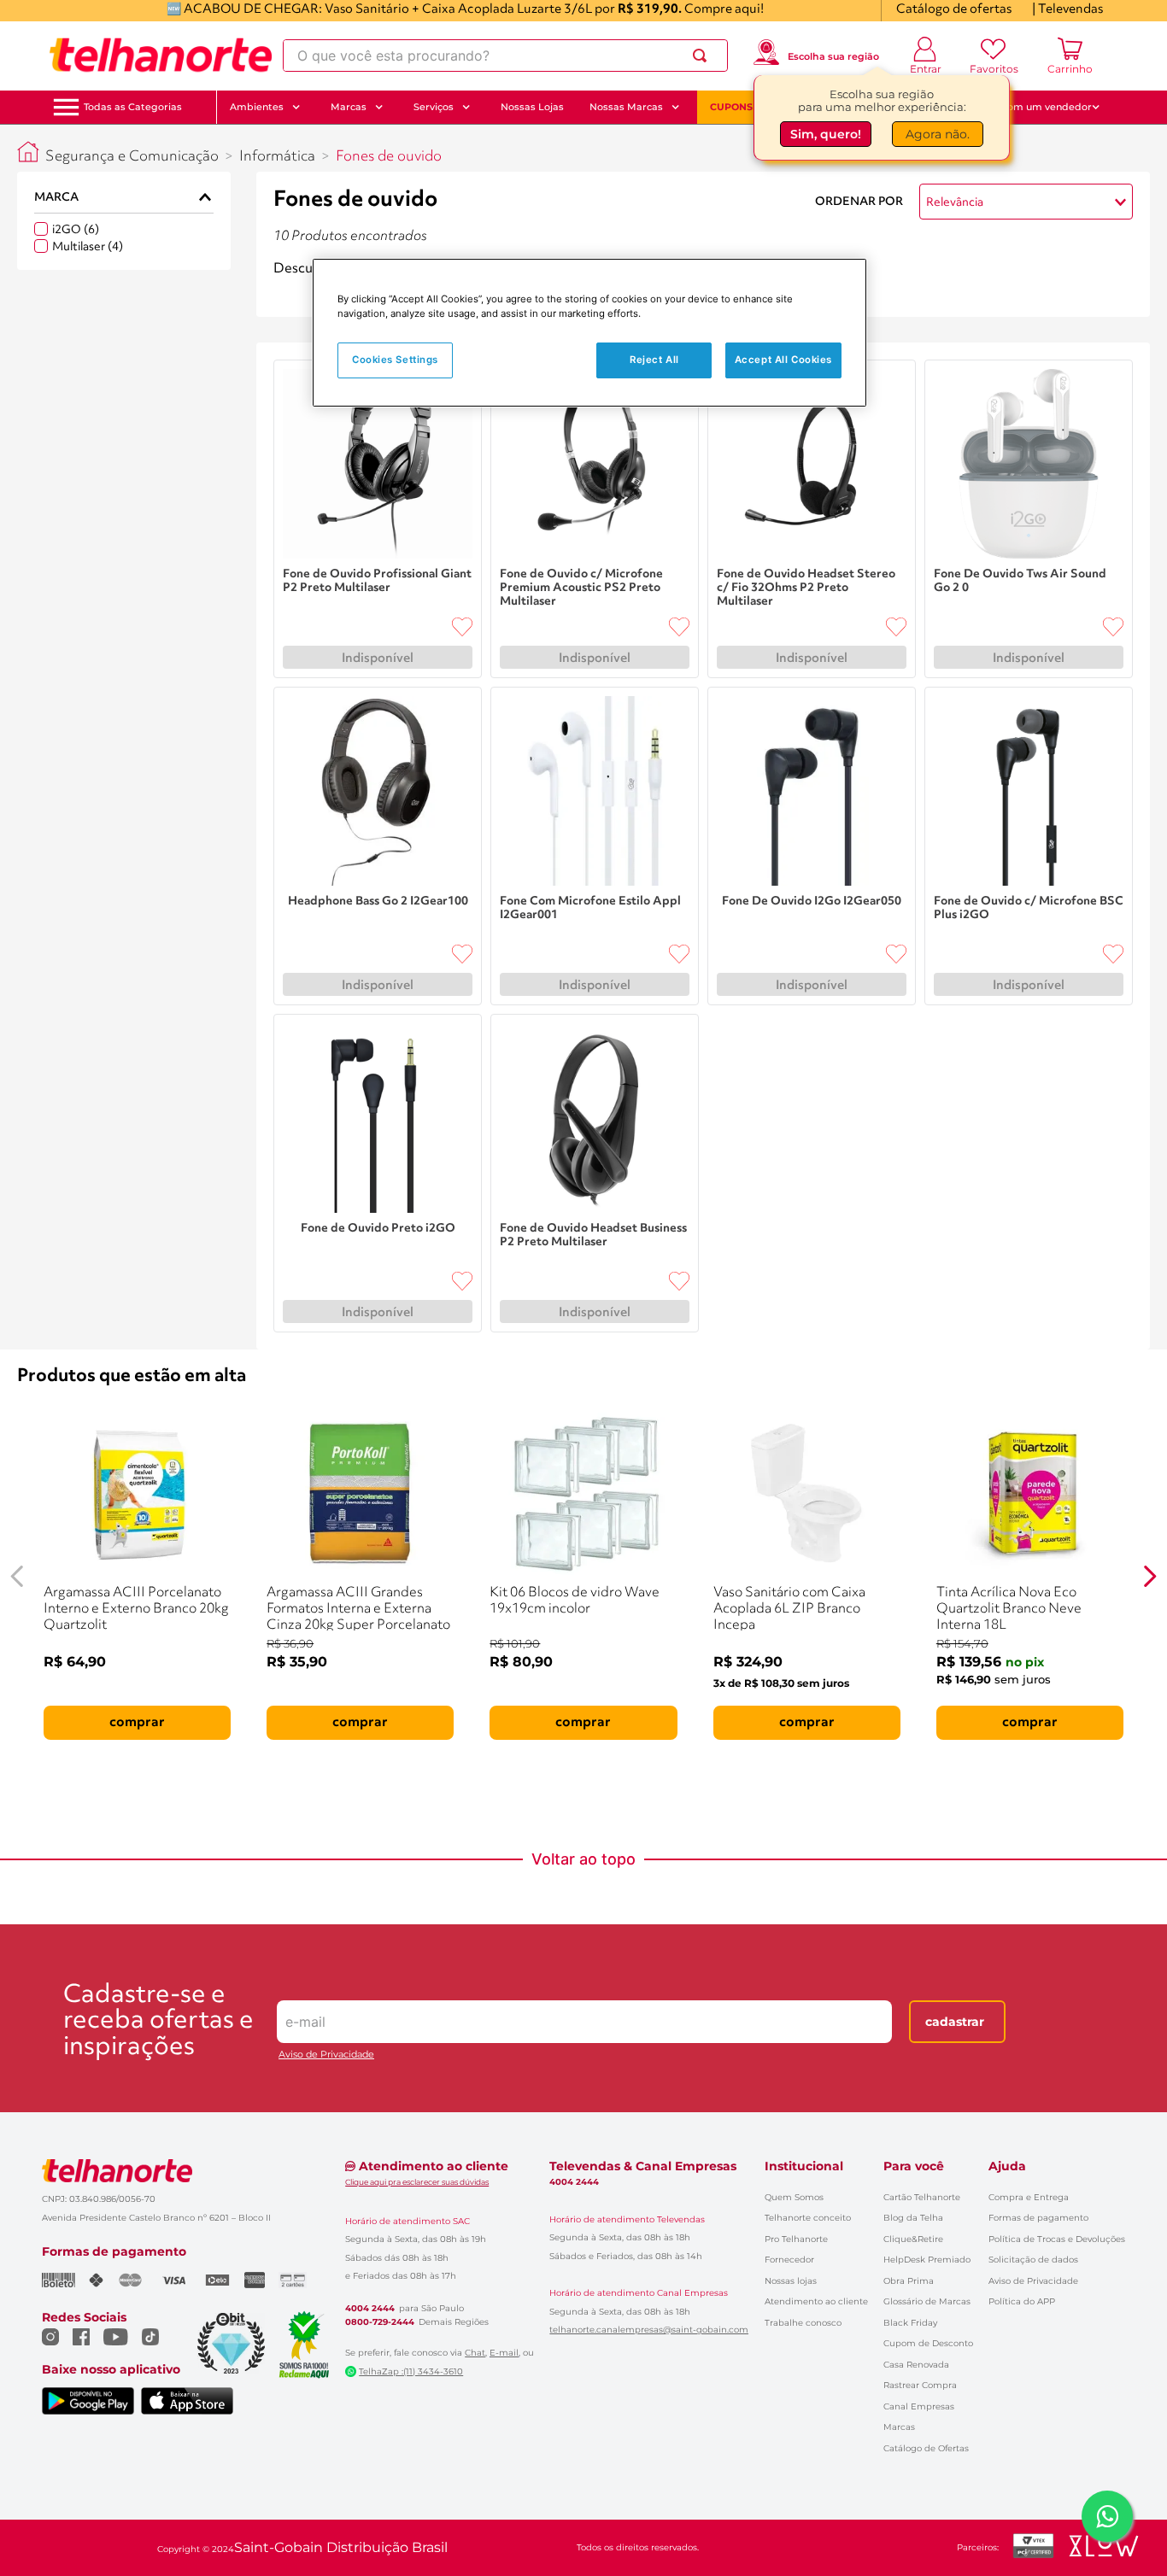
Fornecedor (789, 2260)
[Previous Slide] (17, 1576)
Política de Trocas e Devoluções (1057, 2239)
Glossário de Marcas (927, 2301)
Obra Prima (909, 2281)
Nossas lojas (791, 2281)
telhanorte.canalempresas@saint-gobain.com (649, 2330)
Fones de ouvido (389, 157)
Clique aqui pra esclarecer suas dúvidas (417, 2182)
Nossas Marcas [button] (626, 107)
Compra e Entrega (1029, 2197)
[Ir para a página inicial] (161, 56)
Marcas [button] (349, 107)
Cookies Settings (395, 360)
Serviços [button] (434, 107)
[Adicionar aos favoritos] (462, 627)
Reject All (654, 360)
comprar (137, 1723)
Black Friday (910, 2323)
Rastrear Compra (920, 2385)
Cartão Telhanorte (922, 2197)
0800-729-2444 (380, 2322)
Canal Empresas (919, 2406)
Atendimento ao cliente (816, 2301)
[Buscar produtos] (703, 56)
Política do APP (1022, 2301)
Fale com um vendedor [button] (1035, 107)
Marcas (899, 2427)
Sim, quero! (826, 134)
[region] (589, 333)
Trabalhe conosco (803, 2323)
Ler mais (299, 292)
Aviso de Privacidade (326, 2055)
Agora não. (938, 134)
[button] (133, 107)
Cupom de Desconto (928, 2343)
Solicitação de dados (1033, 2260)
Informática (277, 157)
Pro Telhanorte (796, 2239)
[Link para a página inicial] (28, 152)
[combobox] (505, 56)
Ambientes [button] (257, 107)
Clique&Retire (913, 2239)
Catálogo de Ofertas (926, 2448)
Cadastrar (955, 2022)
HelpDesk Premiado (927, 2260)
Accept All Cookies (783, 360)
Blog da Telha (913, 2218)
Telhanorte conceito (808, 2218)
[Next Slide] (1150, 1576)
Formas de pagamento (1038, 2218)
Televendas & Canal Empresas (643, 2166)
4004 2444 (370, 2309)
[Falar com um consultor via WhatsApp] (1107, 2516)
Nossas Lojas (532, 107)
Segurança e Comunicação (132, 157)
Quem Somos (794, 2197)
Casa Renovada (916, 2365)
